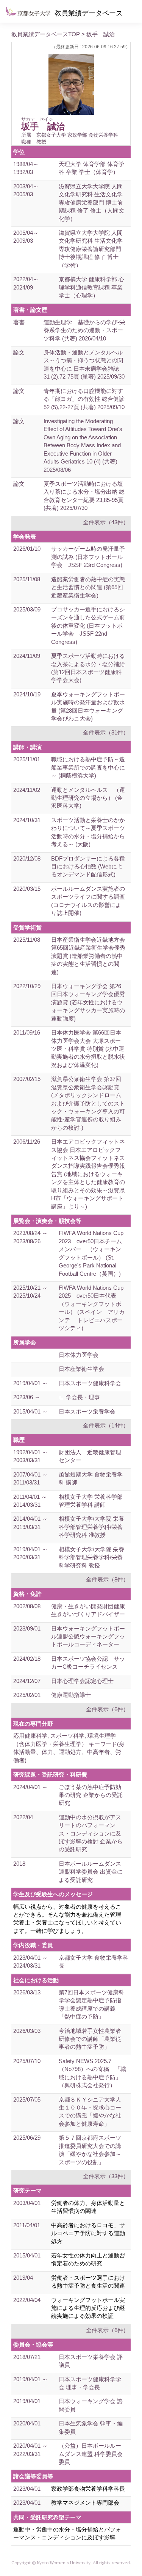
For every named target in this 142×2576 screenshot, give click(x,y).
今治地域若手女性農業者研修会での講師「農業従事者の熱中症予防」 (90, 2039)
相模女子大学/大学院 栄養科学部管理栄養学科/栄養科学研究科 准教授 (91, 1527)
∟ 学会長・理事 (79, 1397)
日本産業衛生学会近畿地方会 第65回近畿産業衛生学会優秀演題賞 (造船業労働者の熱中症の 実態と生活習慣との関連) (88, 956)
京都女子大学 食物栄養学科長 (94, 1962)
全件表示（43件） (106, 522)
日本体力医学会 (79, 1355)
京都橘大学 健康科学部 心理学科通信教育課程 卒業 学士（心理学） (91, 287)
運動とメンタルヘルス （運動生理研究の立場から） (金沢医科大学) (88, 798)
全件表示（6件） (107, 1709)
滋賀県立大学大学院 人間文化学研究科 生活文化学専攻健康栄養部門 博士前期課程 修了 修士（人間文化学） (91, 202)
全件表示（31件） (106, 732)
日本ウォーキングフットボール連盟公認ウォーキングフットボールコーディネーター (88, 1637)
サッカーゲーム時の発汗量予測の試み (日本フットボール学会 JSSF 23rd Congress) (88, 557)
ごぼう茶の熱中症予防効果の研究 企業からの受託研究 (91, 1795)
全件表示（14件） (106, 1425)
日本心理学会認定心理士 (82, 1681)
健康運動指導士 (71, 1695)
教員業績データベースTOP (46, 34)
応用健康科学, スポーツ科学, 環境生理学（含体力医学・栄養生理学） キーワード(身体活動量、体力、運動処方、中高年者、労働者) (69, 1748)
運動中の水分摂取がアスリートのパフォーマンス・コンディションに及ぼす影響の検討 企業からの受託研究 (91, 1833)
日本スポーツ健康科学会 (90, 1383)
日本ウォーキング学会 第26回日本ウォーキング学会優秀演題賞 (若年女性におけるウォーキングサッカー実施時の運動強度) (88, 1002)
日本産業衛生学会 (81, 1369)
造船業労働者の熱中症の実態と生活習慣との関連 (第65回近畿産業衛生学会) (88, 587)
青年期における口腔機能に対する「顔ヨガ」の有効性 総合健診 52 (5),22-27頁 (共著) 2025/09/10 (84, 399)
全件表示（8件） (107, 1579)
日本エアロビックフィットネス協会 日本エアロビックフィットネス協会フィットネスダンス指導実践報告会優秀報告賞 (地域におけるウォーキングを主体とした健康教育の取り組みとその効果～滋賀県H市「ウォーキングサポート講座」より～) (88, 1174)
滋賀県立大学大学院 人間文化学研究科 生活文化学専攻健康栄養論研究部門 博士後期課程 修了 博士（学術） (91, 249)
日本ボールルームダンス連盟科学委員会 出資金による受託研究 (91, 1872)
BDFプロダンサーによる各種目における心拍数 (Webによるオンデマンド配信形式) (88, 867)
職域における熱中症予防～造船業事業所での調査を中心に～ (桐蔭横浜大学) (88, 767)
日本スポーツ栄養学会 (87, 1411)
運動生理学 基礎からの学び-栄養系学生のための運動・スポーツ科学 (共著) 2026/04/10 (84, 330)
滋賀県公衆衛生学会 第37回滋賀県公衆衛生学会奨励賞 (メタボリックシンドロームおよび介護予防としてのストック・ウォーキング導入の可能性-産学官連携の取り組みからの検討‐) (88, 1103)
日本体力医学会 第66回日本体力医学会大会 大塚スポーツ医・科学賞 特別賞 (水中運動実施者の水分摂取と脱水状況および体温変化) (88, 1049)
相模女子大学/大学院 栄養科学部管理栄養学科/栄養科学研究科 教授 (91, 1557)
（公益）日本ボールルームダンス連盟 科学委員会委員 (91, 2454)
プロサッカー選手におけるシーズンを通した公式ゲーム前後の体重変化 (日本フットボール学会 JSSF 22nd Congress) (88, 626)
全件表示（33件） (106, 2176)
